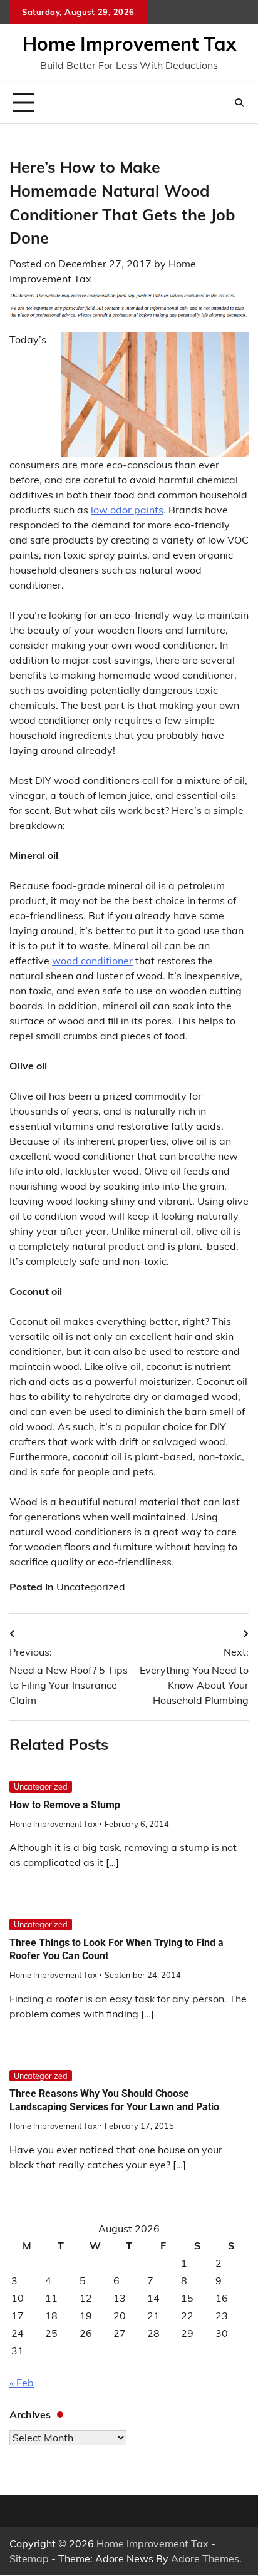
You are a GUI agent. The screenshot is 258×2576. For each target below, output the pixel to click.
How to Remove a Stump (65, 1805)
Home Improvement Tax (129, 44)
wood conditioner (92, 961)
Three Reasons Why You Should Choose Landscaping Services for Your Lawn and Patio (114, 2100)
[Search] (239, 103)
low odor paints (127, 510)
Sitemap (29, 2558)
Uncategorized (91, 1587)
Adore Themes (205, 2558)
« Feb (22, 2383)
